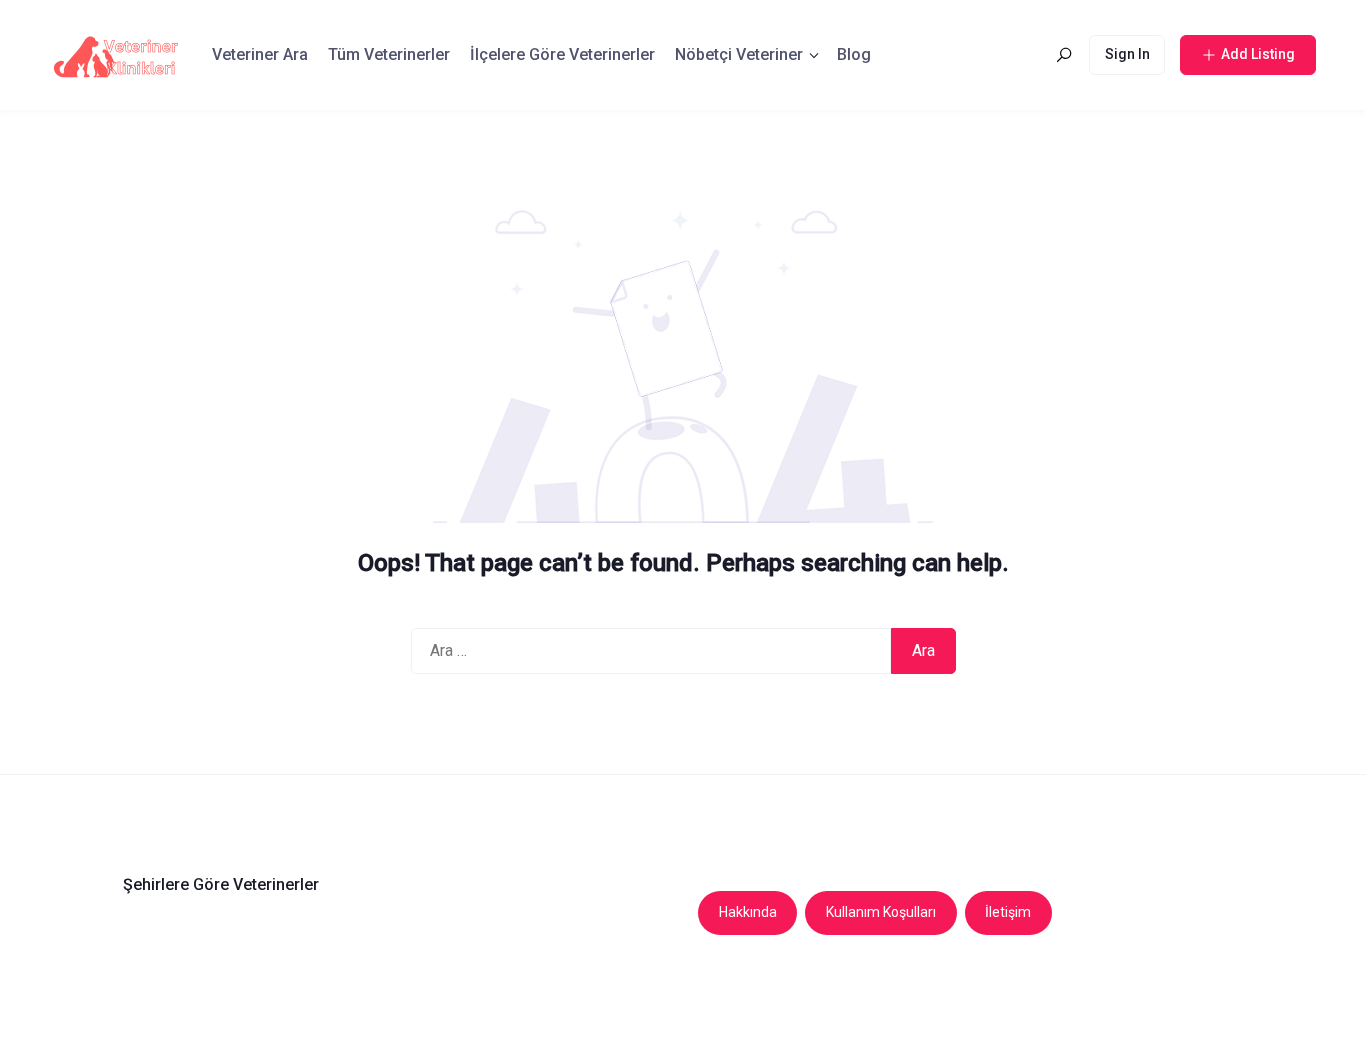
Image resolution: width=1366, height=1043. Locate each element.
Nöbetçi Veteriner (739, 54)
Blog (854, 54)
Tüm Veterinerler (389, 54)
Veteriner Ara (260, 54)
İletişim (1008, 912)
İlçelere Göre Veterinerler (562, 54)
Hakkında (748, 912)
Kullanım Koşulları (881, 912)
